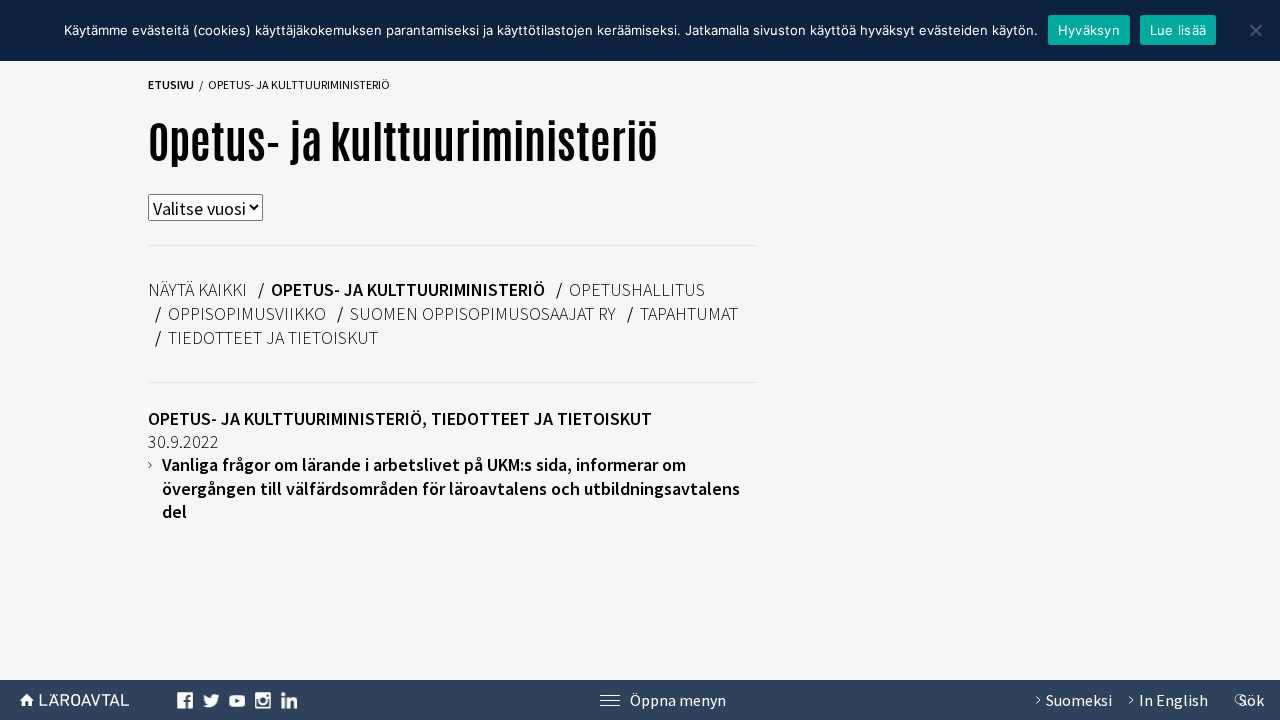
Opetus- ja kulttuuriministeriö (408, 289)
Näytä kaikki (197, 289)
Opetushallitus (637, 289)
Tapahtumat (689, 313)
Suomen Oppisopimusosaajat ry (483, 313)
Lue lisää (1178, 30)
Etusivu (171, 84)
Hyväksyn (1089, 30)
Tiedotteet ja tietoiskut (273, 337)
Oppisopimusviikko (247, 313)
